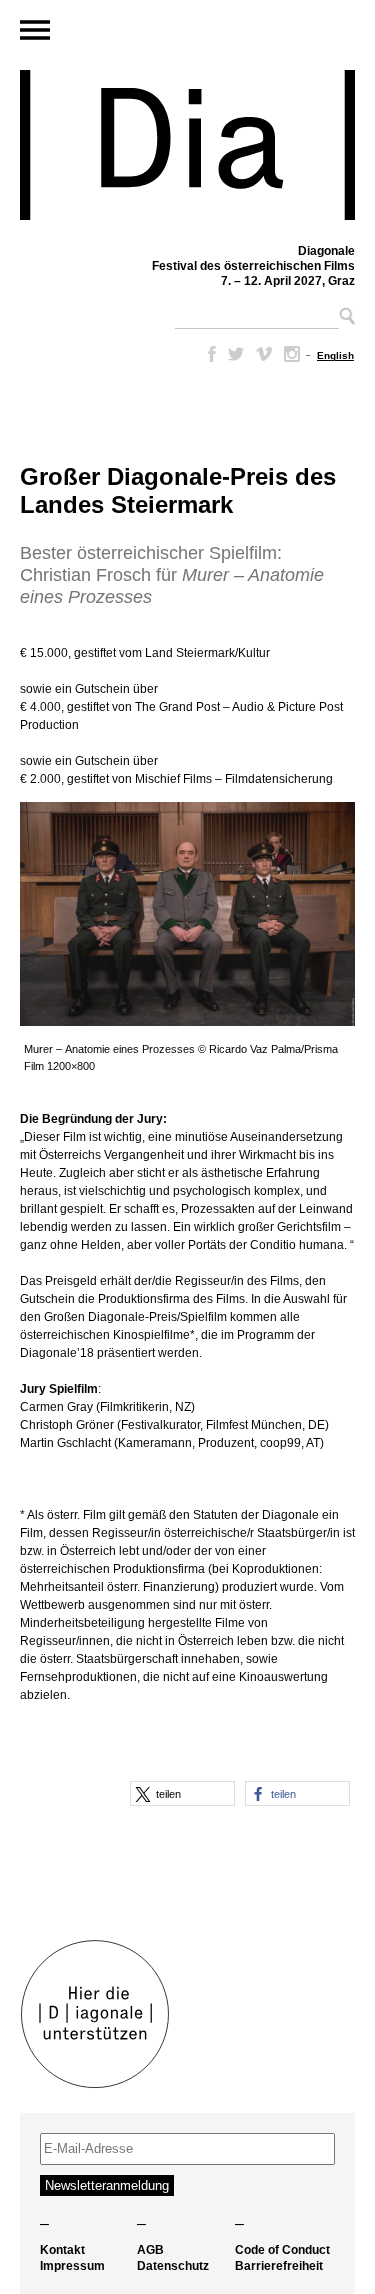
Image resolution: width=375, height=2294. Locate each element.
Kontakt (62, 2250)
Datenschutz (173, 2266)
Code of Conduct (282, 2250)
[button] (182, 1793)
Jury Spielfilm (59, 1389)
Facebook (208, 354)
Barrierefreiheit (279, 2266)
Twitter (236, 354)
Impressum (72, 2266)
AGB (150, 2250)
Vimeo (264, 354)
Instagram (292, 354)
